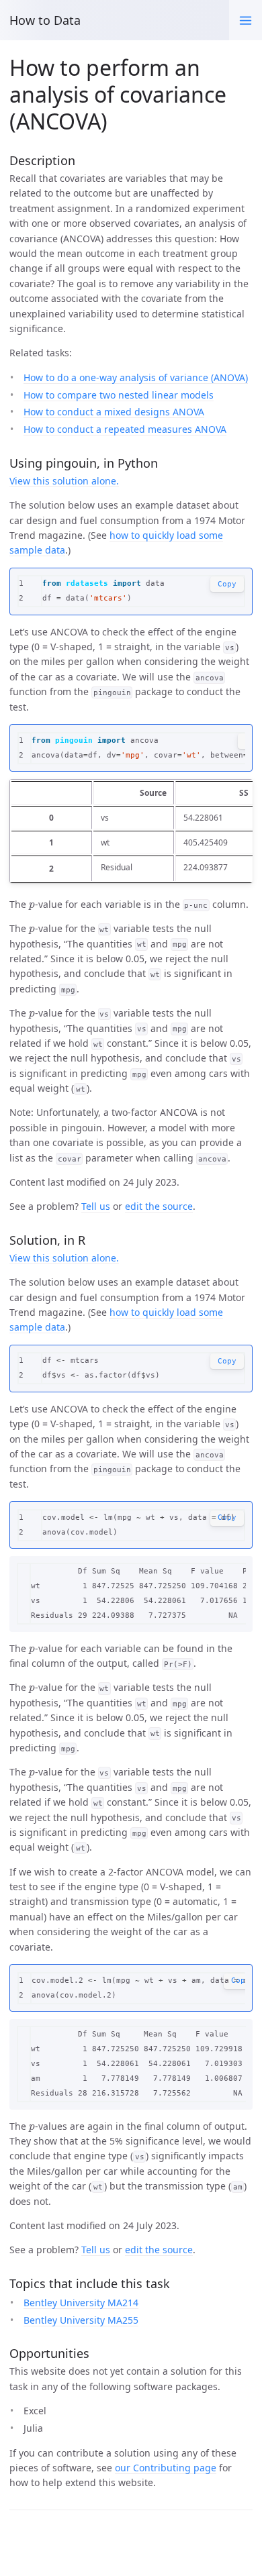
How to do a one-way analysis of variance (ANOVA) (136, 377)
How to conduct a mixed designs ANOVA (114, 412)
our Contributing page (166, 2468)
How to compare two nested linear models (119, 395)
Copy (227, 584)
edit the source (159, 1206)
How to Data (45, 20)
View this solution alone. (64, 481)
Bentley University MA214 (81, 2303)
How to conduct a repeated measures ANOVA (125, 429)
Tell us (96, 1206)
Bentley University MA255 (81, 2320)
